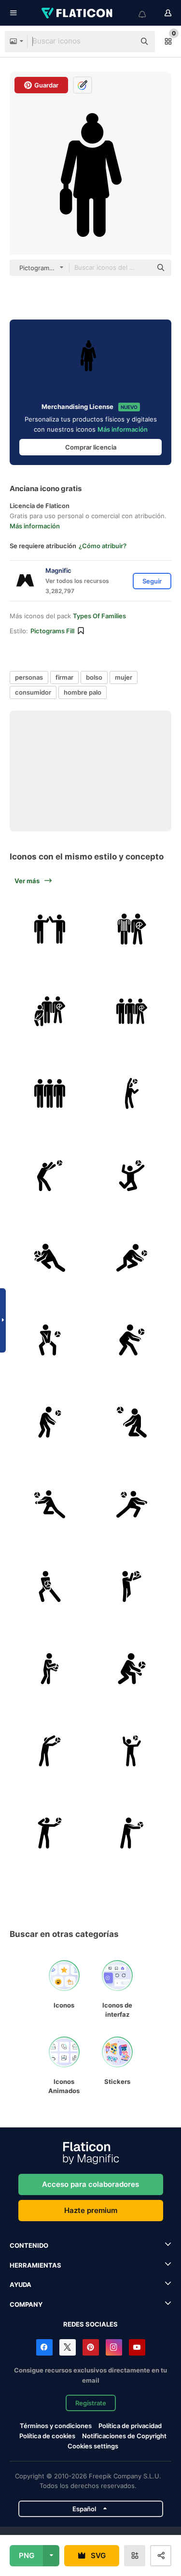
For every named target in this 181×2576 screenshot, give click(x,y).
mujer (124, 677)
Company (26, 2304)
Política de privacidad (130, 2426)
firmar (64, 677)
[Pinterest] (91, 2347)
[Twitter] (68, 2347)
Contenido (29, 2245)
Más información (123, 429)
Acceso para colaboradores (90, 2184)
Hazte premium (91, 2210)
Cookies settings (93, 2446)
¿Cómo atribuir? (103, 546)
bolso (94, 677)
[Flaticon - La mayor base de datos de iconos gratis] (78, 13)
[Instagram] (114, 2347)
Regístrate (91, 2403)
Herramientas (35, 2265)
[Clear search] (123, 42)
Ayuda (21, 2285)
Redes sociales (90, 2324)
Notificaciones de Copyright (124, 2436)
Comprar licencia (91, 447)
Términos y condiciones (56, 2426)
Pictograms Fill (52, 631)
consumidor (33, 692)
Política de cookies (47, 2436)
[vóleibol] (49, 929)
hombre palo (83, 692)
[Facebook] (44, 2347)
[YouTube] (137, 2347)
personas (29, 677)
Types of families (99, 616)
